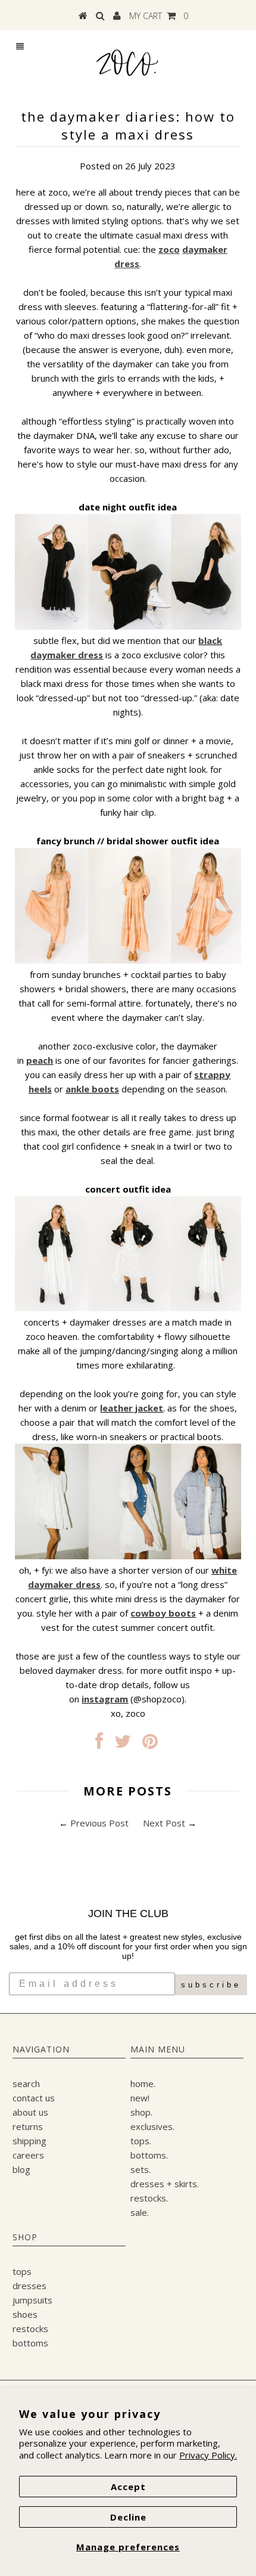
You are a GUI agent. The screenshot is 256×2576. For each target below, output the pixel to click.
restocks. (149, 2198)
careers (28, 2155)
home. (143, 2083)
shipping (29, 2141)
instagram (105, 1699)
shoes (25, 2314)
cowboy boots (163, 1613)
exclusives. (152, 2126)
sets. (141, 2169)
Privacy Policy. (208, 2455)
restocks (30, 2329)
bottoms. (149, 2155)
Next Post (164, 1823)
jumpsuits (32, 2300)
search (26, 2083)
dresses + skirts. (165, 2184)
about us (30, 2112)
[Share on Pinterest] (150, 1744)
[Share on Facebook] (99, 1744)
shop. (141, 2112)
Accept (128, 2487)
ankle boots (92, 1089)
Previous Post (99, 1823)
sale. (140, 2212)
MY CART (159, 16)
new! (140, 2098)
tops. (141, 2141)
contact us (34, 2098)
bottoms (30, 2343)
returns (28, 2126)
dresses (29, 2286)
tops (22, 2271)
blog (21, 2169)
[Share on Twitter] (123, 1744)
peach (40, 1060)
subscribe (211, 1985)
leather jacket (132, 1408)
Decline (128, 2517)
